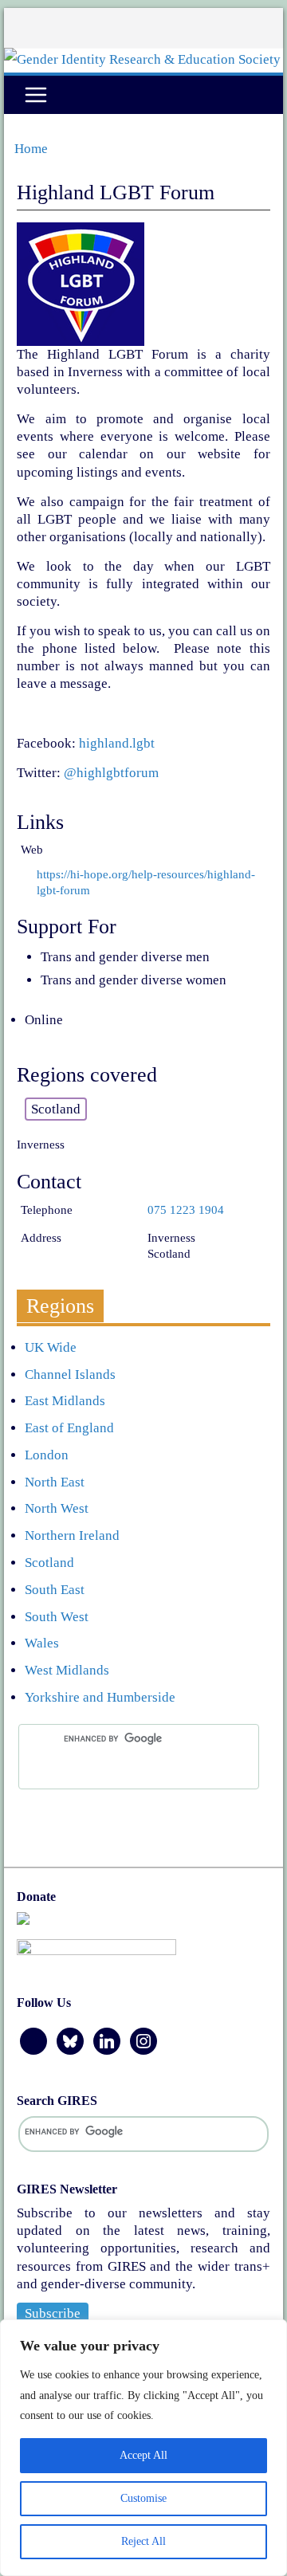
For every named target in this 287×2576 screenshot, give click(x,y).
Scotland (49, 1563)
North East (55, 1482)
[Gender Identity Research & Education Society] (142, 59)
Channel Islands (70, 1374)
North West (57, 1508)
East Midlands (65, 1401)
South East (55, 1590)
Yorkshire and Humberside (100, 1697)
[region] (143, 2448)
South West (57, 1617)
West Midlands (67, 1670)
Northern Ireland (72, 1535)
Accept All (143, 2455)
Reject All (143, 2541)
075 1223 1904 (186, 1210)
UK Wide (51, 1347)
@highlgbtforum (111, 773)
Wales (42, 1643)
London (47, 1455)
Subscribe (53, 2313)
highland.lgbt (117, 743)
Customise (143, 2498)
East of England (69, 1428)
